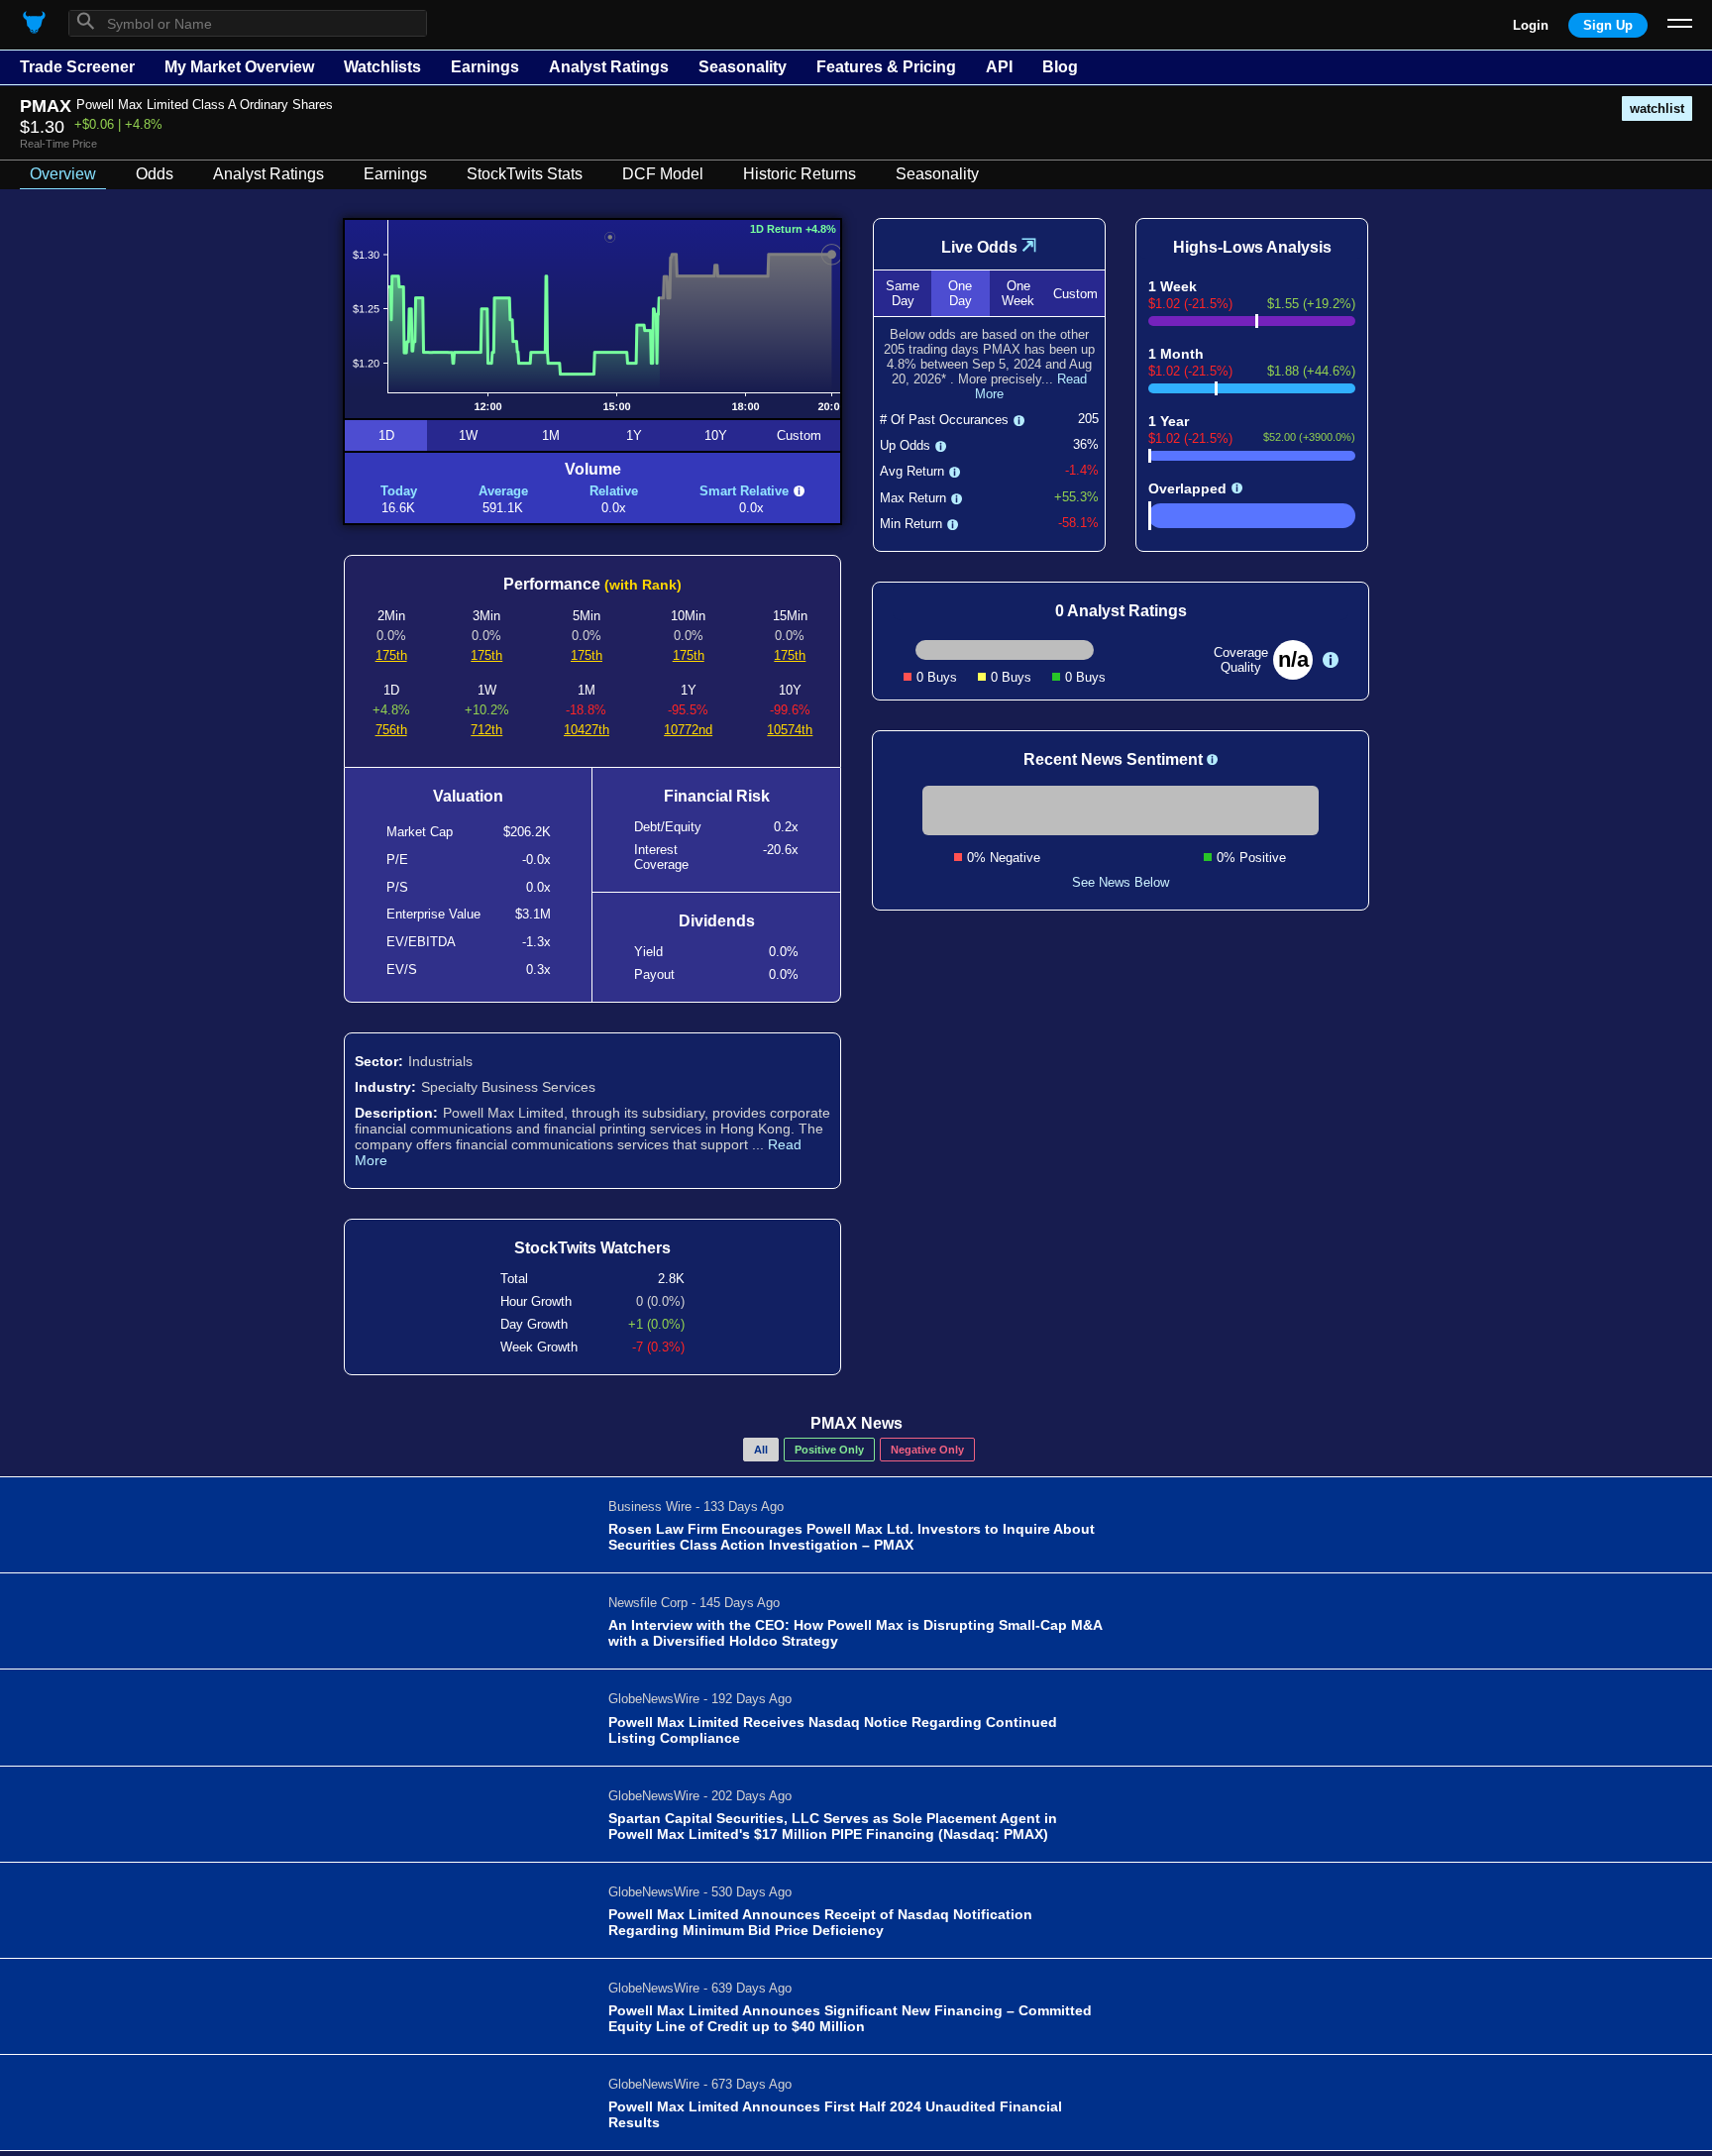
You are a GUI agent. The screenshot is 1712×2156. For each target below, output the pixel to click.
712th (486, 730)
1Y (634, 435)
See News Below (1121, 882)
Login (1531, 25)
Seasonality (743, 67)
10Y (716, 435)
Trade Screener (77, 67)
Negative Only (927, 1450)
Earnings (485, 67)
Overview (63, 174)
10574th (790, 730)
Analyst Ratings (609, 67)
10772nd (688, 730)
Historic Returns (800, 174)
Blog (1060, 67)
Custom (799, 435)
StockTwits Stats (525, 174)
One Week (1018, 293)
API (999, 67)
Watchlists (382, 67)
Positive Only (829, 1450)
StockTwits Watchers (592, 1248)
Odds (155, 174)
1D (386, 435)
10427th (587, 730)
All (761, 1450)
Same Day (903, 293)
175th (391, 655)
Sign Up (1608, 25)
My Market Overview (239, 67)
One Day (960, 293)
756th (391, 730)
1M (551, 435)
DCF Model (663, 174)
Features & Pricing (886, 67)
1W (468, 435)
